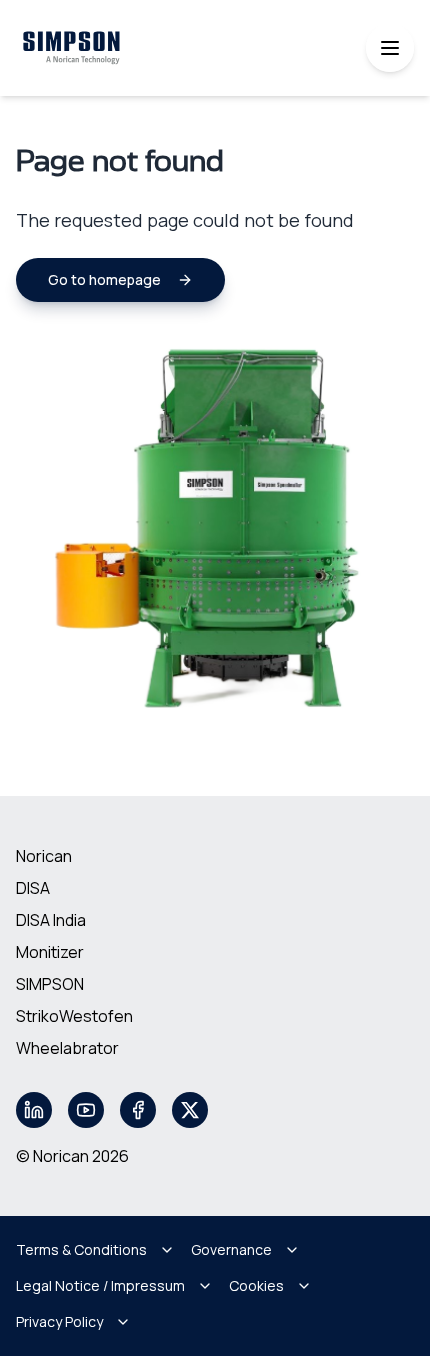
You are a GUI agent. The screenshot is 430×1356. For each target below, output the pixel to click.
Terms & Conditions (81, 1249)
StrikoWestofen (74, 1016)
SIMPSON (50, 984)
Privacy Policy (59, 1321)
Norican (44, 856)
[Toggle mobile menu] (390, 48)
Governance (231, 1249)
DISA (33, 888)
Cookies (256, 1285)
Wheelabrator (67, 1048)
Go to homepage (104, 279)
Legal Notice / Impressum (100, 1285)
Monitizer (50, 952)
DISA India (51, 920)
